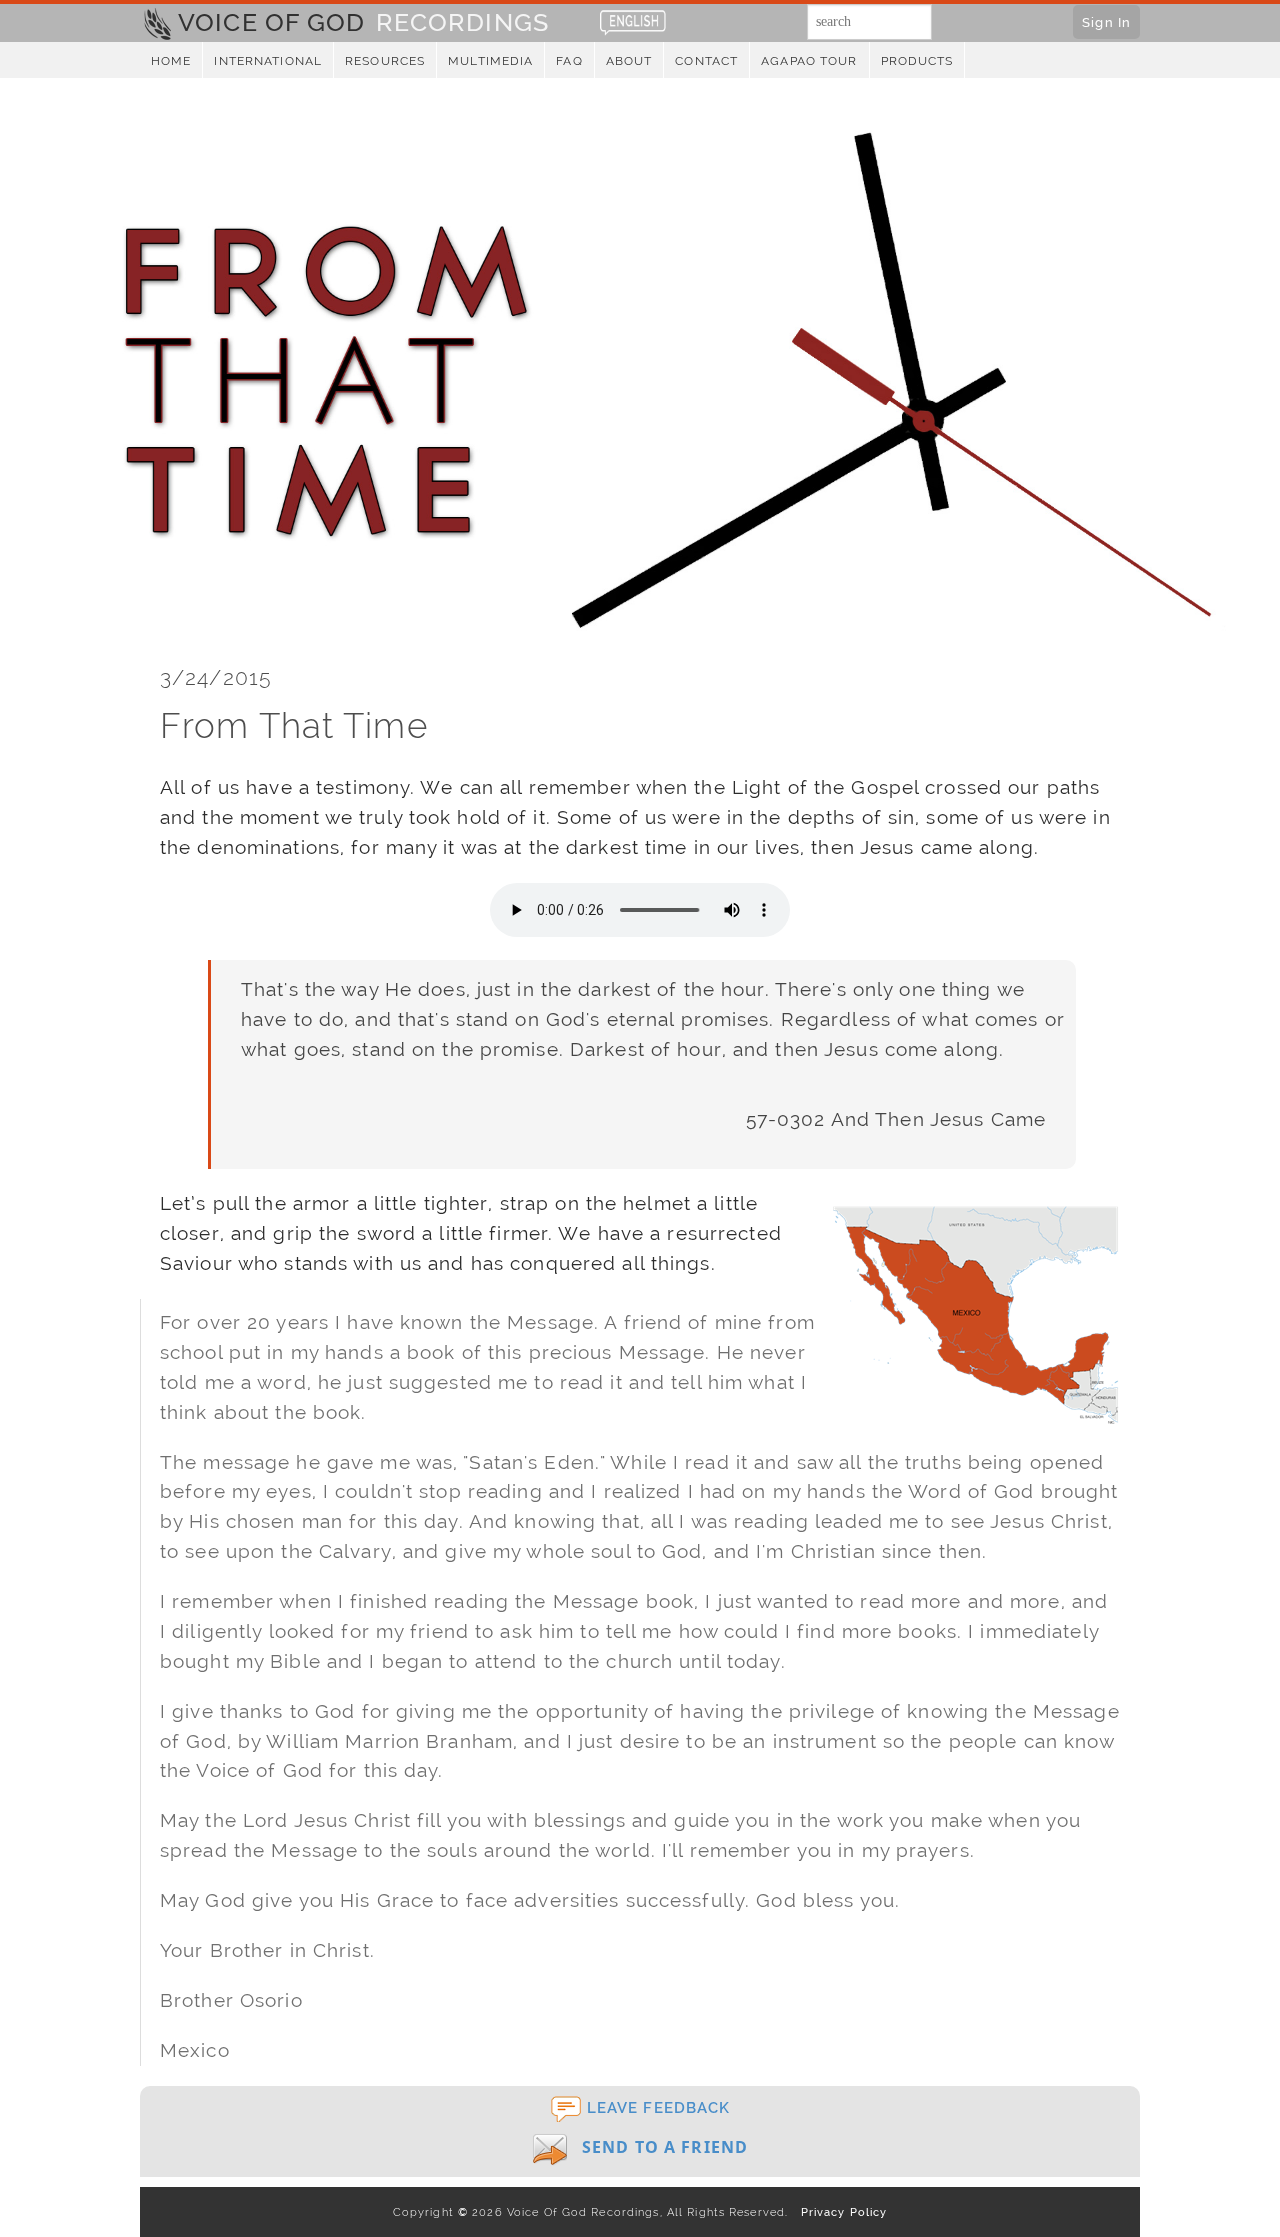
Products (917, 61)
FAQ (569, 61)
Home (171, 61)
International (268, 61)
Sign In (1106, 22)
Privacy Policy (839, 2212)
